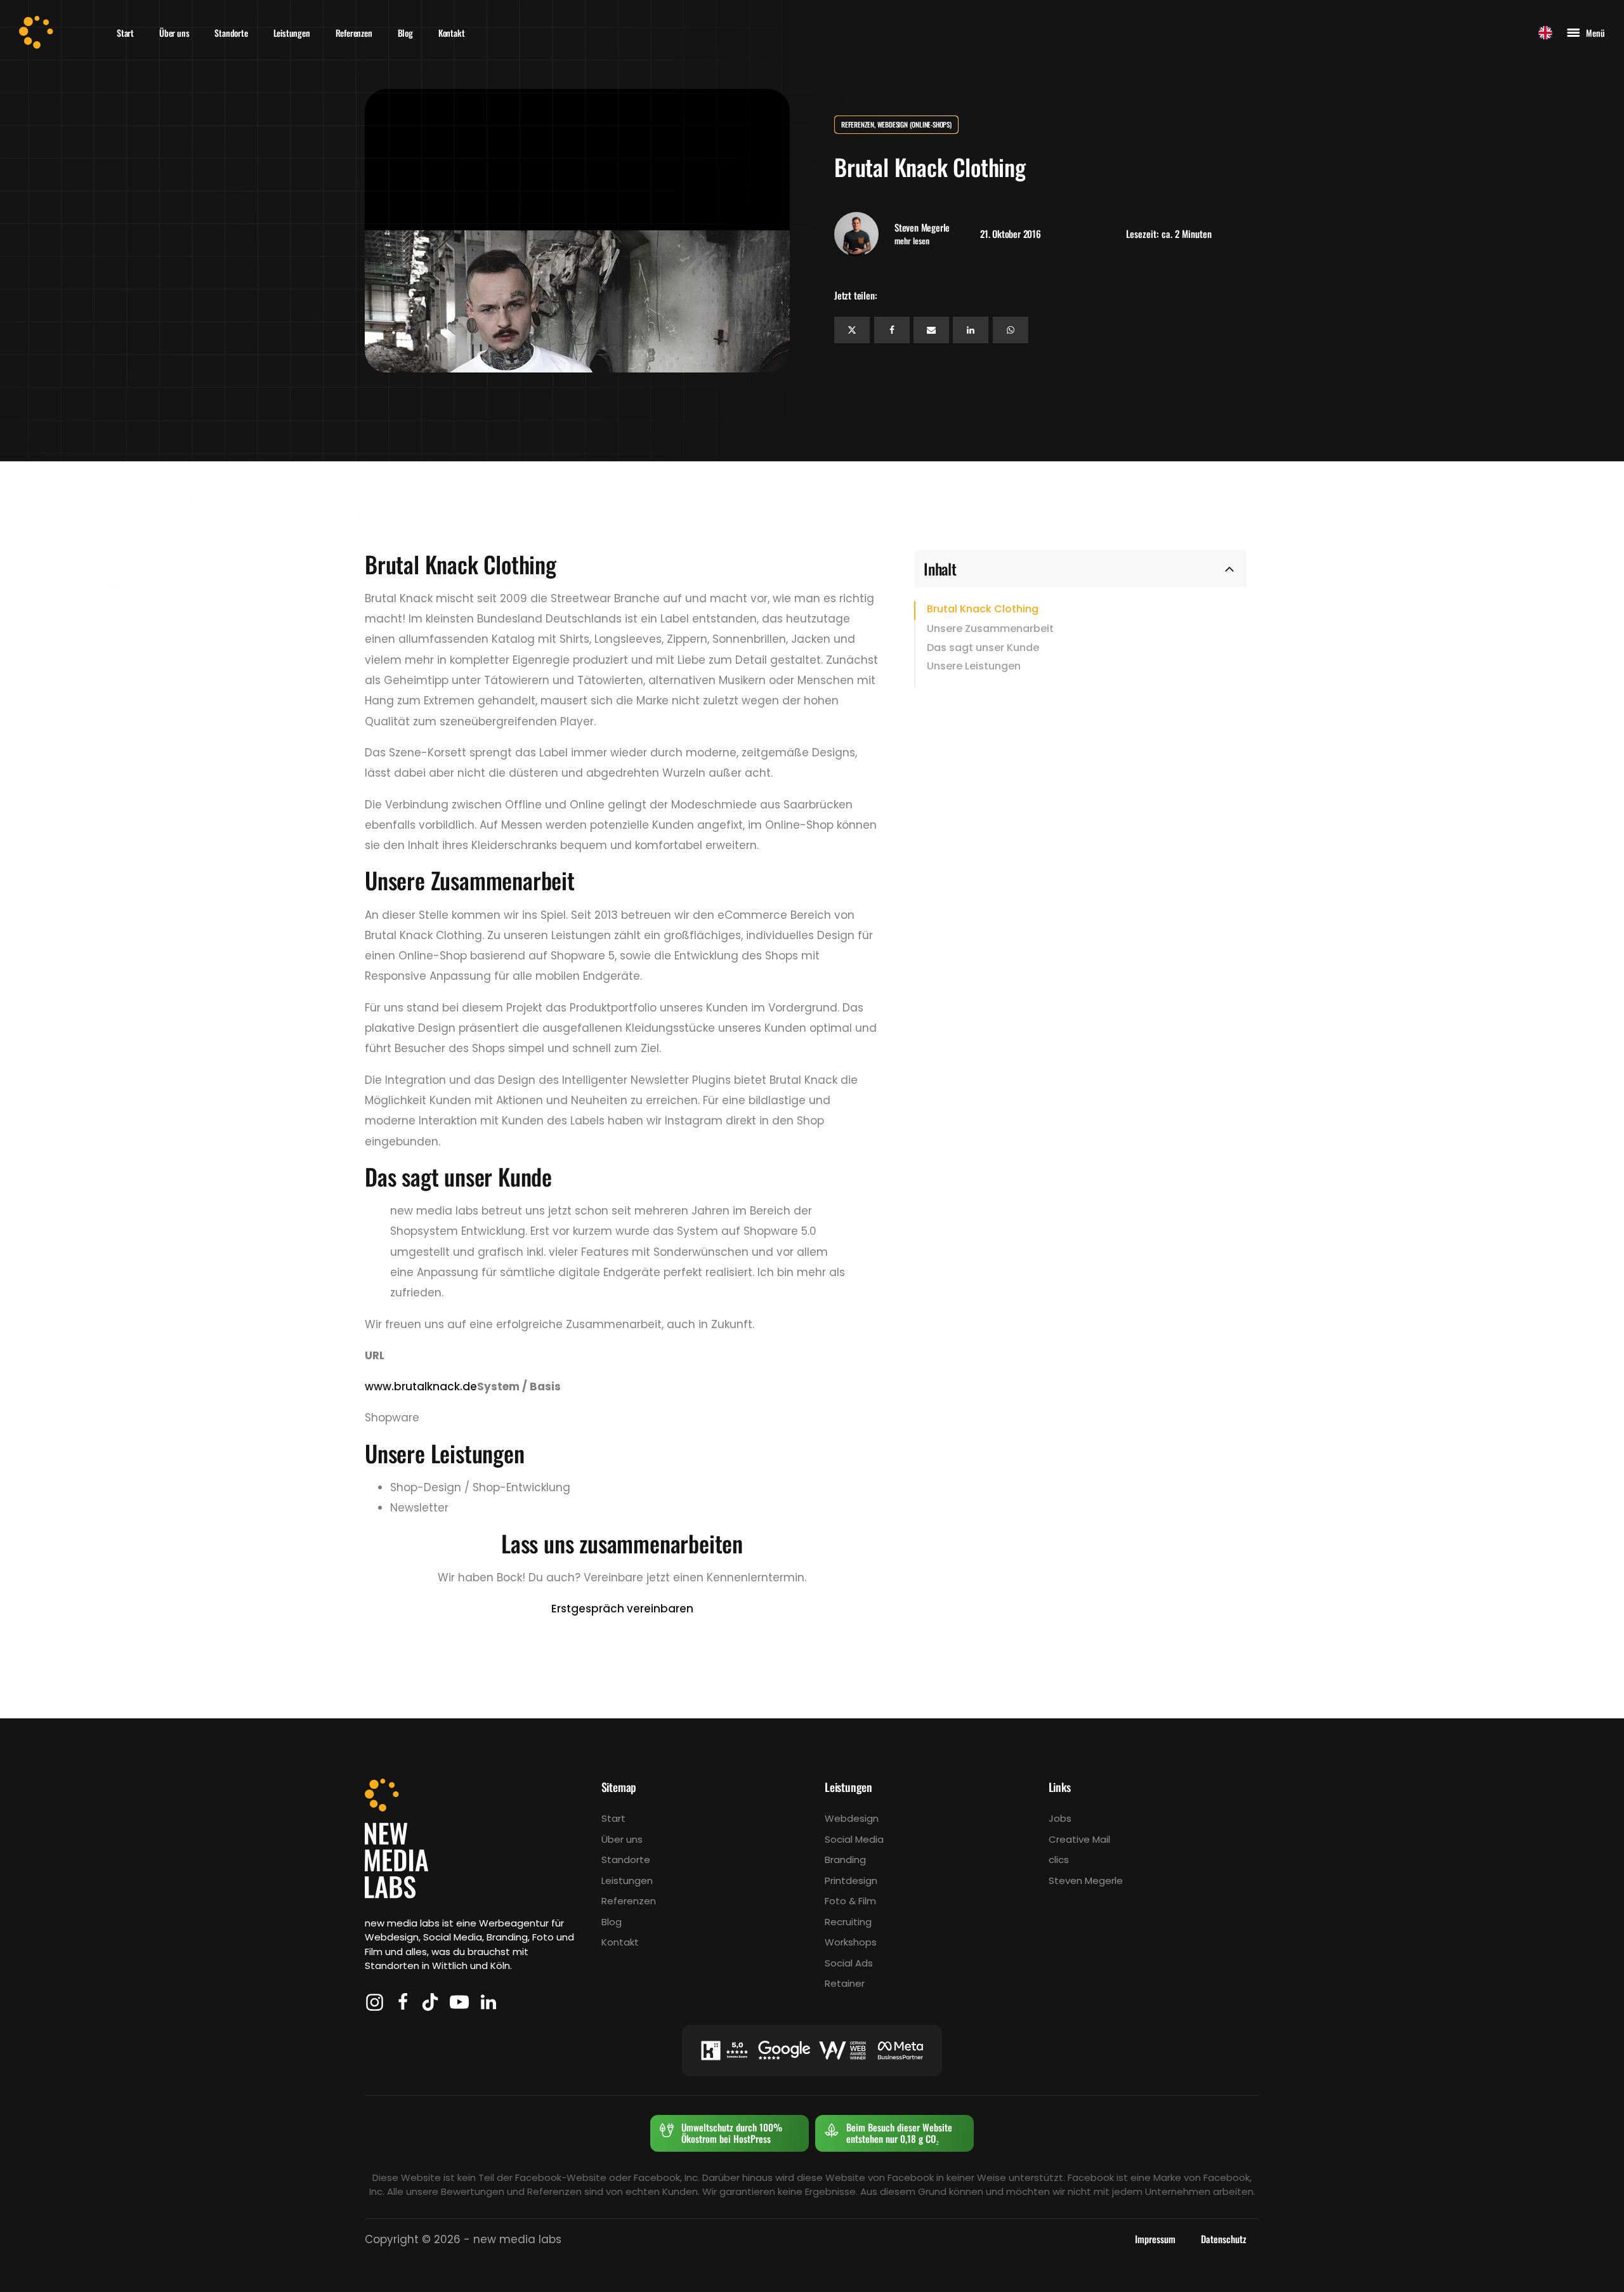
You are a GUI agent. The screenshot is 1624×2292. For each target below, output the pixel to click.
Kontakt (452, 33)
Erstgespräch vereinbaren (622, 1609)
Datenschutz (1224, 2239)
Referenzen (354, 33)
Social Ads (849, 1963)
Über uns (174, 33)
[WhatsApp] (1011, 330)
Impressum (1155, 2239)
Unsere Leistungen (974, 666)
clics (1059, 1860)
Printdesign (851, 1880)
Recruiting (848, 1922)
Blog (405, 33)
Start (125, 33)
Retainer (845, 1983)
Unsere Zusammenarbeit (990, 628)
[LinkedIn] (971, 330)
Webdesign (852, 1818)
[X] (852, 330)
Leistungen (292, 33)
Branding (845, 1860)
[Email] (931, 330)
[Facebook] (892, 330)
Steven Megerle (1086, 1880)
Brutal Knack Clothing (983, 609)
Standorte (231, 33)
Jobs (1060, 1818)
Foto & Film (850, 1901)
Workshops (851, 1942)
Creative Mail (1079, 1839)
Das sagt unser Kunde (983, 647)
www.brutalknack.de (421, 1386)
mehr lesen (912, 241)
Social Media (854, 1839)
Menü (1595, 33)
